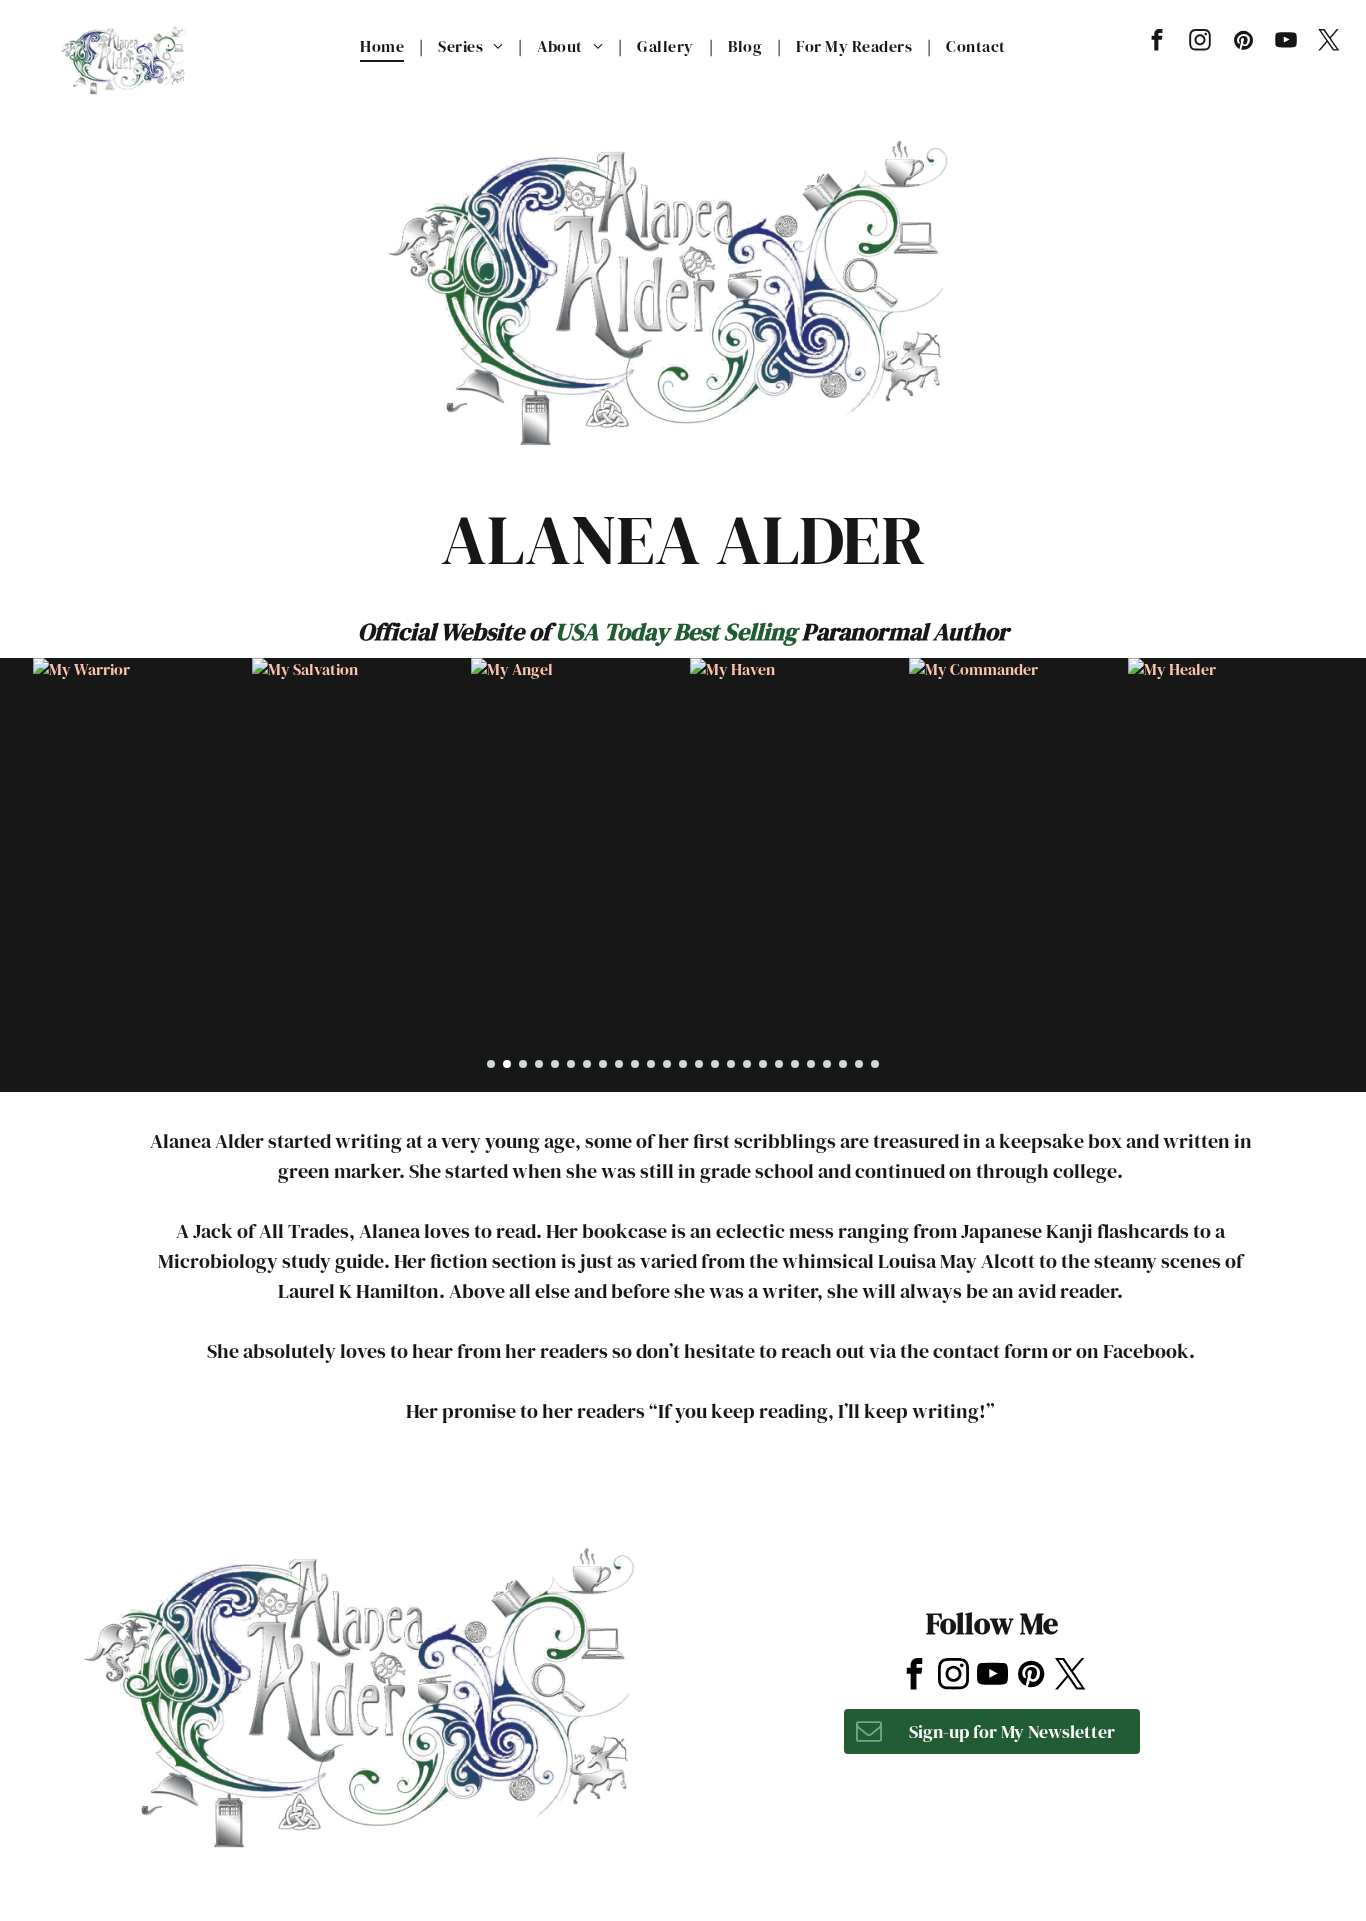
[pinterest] (1243, 43)
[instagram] (1200, 43)
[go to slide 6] (571, 1064)
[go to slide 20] (795, 1064)
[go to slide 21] (811, 1064)
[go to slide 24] (859, 1064)
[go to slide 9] (619, 1064)
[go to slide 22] (827, 1064)
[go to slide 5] (555, 1064)
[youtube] (1286, 43)
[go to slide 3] (523, 1064)
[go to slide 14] (699, 1064)
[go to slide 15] (715, 1064)
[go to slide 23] (843, 1064)
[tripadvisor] (1038, 1526)
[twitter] (1329, 43)
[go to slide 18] (763, 1064)
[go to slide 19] (779, 1064)
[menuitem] (384, 46)
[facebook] (1157, 43)
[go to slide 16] (731, 1064)
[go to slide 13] (683, 1064)
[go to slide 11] (651, 1064)
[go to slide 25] (875, 1064)
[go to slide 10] (635, 1064)
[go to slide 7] (587, 1064)
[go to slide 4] (539, 1064)
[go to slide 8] (603, 1064)
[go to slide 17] (747, 1064)
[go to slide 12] (667, 1064)
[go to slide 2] (507, 1064)
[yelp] (988, 1526)
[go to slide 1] (491, 1064)
